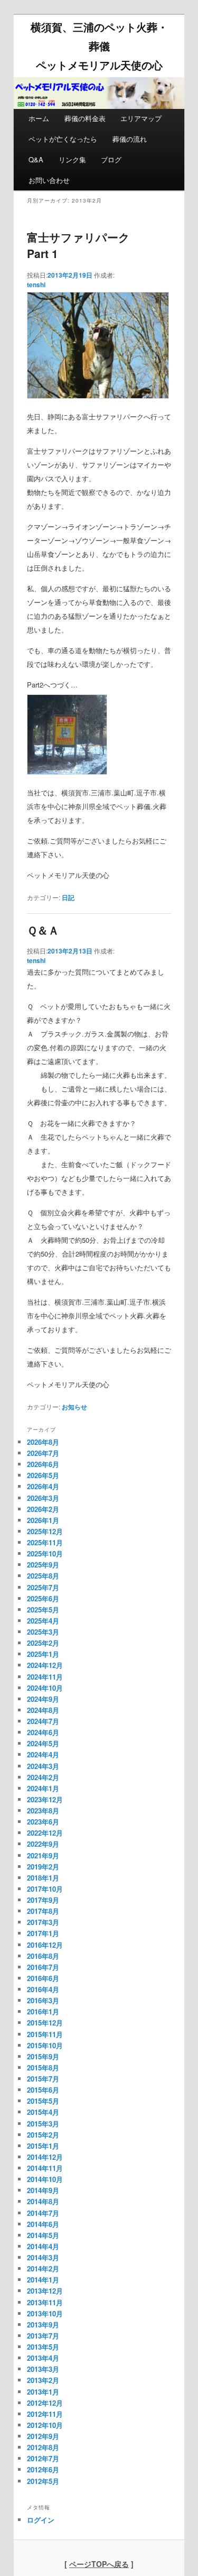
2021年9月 (43, 1855)
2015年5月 (43, 2101)
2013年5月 (43, 2347)
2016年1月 (43, 2011)
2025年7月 (43, 1587)
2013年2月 (43, 2380)
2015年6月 (43, 2090)
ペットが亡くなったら (63, 139)
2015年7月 (43, 2079)
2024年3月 (43, 1766)
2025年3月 (43, 1632)
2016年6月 (43, 1978)
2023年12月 (45, 1799)
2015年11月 (45, 2034)
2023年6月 (43, 1822)
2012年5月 (43, 2481)
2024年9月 (43, 1699)
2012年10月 (45, 2425)
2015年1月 (43, 2146)
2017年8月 (43, 1911)
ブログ (111, 159)
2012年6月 (43, 2469)
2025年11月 (45, 1542)
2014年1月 (43, 2280)
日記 (68, 897)
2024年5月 (43, 1743)
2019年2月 (43, 1867)
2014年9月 (43, 2190)
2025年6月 (43, 1598)
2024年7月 (43, 1721)
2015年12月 (45, 2023)
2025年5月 (43, 1610)
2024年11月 (45, 1677)
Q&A (36, 159)
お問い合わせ (49, 180)
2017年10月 (45, 1889)
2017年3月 (43, 1922)
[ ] (99, 2564)
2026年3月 (43, 1498)
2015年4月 (43, 2112)
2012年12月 (45, 2403)
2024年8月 (43, 1710)
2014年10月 (45, 2179)
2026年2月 (43, 1509)
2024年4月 (43, 1754)
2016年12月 (45, 1945)
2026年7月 (43, 1453)
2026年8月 (43, 1442)
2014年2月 (43, 2268)
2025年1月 (43, 1654)
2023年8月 (43, 1810)
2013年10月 (45, 2313)
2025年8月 (43, 1576)
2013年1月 (43, 2392)
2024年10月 (45, 1688)
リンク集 (72, 159)
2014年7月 (43, 2213)
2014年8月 (43, 2201)
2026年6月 (43, 1464)
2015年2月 (43, 2135)
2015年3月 (43, 2124)
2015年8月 (43, 2068)
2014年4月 (43, 2246)
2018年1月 (43, 1878)
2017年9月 (43, 1900)
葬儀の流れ (130, 139)
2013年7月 (43, 2336)
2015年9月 (43, 2056)
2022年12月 (45, 1833)
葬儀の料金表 (85, 118)
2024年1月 (43, 1788)
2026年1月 (43, 1520)
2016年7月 (43, 1967)
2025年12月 (45, 1531)
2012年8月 (43, 2447)
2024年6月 (43, 1732)
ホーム (39, 118)
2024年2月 (43, 1777)
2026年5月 (43, 1475)
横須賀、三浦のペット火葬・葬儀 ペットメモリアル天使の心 (99, 46)
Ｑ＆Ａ (43, 930)
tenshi (36, 285)
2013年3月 (43, 2369)
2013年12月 (45, 2291)
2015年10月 (45, 2045)
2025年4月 (43, 1621)
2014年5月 (43, 2235)
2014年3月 (43, 2257)
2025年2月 (43, 1643)
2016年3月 (43, 2000)
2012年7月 (43, 2458)
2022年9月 (43, 1844)
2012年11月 (45, 2414)
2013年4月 (43, 2358)
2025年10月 (45, 1553)
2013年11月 (45, 2302)
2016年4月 (43, 1989)
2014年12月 (45, 2157)
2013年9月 (43, 2325)
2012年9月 (43, 2436)
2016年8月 (43, 1956)
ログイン (41, 2520)
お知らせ (74, 1407)
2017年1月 (43, 1933)
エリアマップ (141, 118)
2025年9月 (43, 1565)
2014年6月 (43, 2224)
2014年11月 (45, 2168)
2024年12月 (45, 1665)
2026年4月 (43, 1486)
